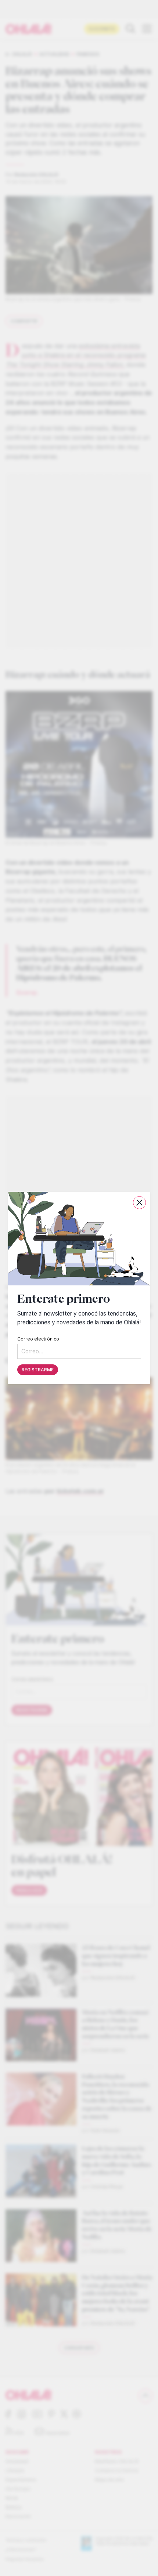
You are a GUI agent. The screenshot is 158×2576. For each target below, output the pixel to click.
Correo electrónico (38, 1339)
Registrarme (38, 1370)
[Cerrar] (139, 1203)
